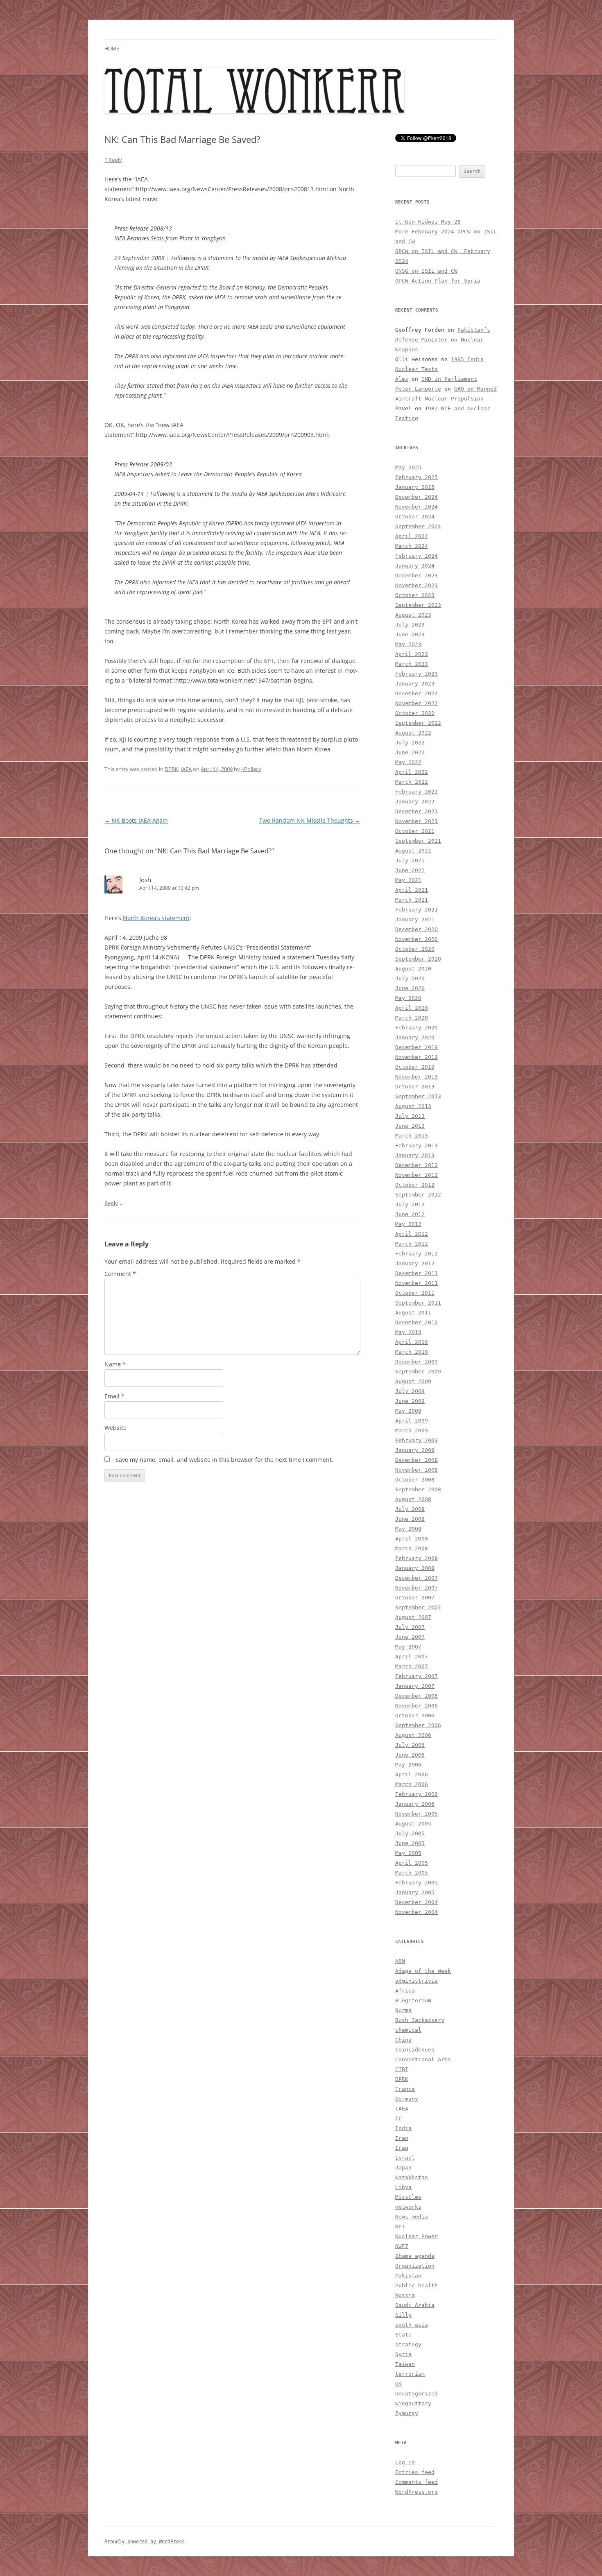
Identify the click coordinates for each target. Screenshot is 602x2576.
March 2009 (412, 1430)
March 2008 (412, 1548)
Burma (403, 2010)
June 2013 (410, 1126)
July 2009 (410, 1391)
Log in (405, 2462)
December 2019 (416, 1047)
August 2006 (413, 1735)
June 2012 (410, 1214)
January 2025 (415, 487)
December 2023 (416, 576)
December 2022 (416, 693)
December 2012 (416, 1165)
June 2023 (410, 634)
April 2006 (412, 1774)
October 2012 (415, 1185)
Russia (405, 2295)
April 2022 (412, 772)
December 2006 (416, 1696)
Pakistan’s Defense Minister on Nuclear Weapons (443, 340)
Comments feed (416, 2482)
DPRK (171, 769)
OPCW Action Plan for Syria (438, 281)
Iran (402, 2138)
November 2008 (416, 1470)
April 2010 (412, 1342)
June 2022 (410, 752)
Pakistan (408, 2276)
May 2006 (408, 1765)
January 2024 (415, 566)
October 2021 (415, 831)
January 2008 (415, 1568)
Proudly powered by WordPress (145, 2542)
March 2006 (412, 1784)
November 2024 (416, 507)
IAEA (186, 769)
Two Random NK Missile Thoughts (310, 820)
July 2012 (410, 1204)
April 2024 (412, 536)
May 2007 (408, 1647)
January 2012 (415, 1263)
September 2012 (418, 1195)
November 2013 (416, 1077)
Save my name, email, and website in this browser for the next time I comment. (224, 1460)
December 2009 (416, 1362)
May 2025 (408, 467)
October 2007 (415, 1598)
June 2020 (410, 988)
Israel (405, 2158)
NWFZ (402, 2246)
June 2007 (410, 1637)
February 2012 (416, 1254)
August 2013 (413, 1106)
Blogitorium (413, 2000)
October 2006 (415, 1715)
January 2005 (415, 1892)
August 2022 (413, 733)
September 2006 (418, 1725)
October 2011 (415, 1293)
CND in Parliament (449, 379)
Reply (111, 1203)
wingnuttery (413, 2403)
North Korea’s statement (156, 918)
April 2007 (412, 1657)
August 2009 (413, 1381)
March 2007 (412, 1666)
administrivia (416, 1981)
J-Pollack (251, 769)
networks (408, 2207)
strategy (408, 2344)
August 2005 (413, 1824)
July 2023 (410, 625)
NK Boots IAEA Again (136, 820)
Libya (403, 2187)
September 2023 (418, 605)
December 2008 (416, 1460)
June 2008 (410, 1519)
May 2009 (408, 1411)
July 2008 (410, 1509)
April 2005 (412, 1863)
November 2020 (416, 939)
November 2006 (416, 1706)
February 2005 (416, 1883)
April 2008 (412, 1539)
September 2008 (418, 1489)
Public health (416, 2285)
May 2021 (408, 880)
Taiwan (405, 2364)
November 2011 (416, 1283)
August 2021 (413, 851)
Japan (403, 2168)
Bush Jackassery (420, 2020)
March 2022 (412, 782)
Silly (403, 2315)
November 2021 (416, 821)
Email (114, 1396)
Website (115, 1428)
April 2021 (412, 890)
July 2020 (410, 978)
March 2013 (412, 1136)
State (403, 2335)
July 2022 (410, 743)
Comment (120, 1274)
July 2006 (410, 1745)
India (403, 2128)
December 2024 (416, 497)
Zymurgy (407, 2413)
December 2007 (416, 1578)
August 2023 (413, 615)
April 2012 (412, 1234)
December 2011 (416, 1273)
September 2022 (418, 723)
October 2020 (415, 949)
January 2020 (415, 1037)
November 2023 (416, 585)
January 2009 (415, 1450)
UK (398, 2384)
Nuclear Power (416, 2236)
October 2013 (415, 1087)
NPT (400, 2227)
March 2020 (412, 1018)
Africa (405, 1991)
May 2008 (408, 1529)
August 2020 (413, 969)
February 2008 (416, 1558)
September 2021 (418, 841)
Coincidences (415, 2050)
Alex (402, 379)
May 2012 (408, 1224)
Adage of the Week (423, 1971)
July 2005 (410, 1833)
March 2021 (412, 900)
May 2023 (408, 644)
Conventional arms (423, 2059)
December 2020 (416, 929)
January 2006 (415, 1804)
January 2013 (415, 1155)
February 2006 (416, 1794)
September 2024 (418, 526)
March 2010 (412, 1352)
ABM (400, 1961)
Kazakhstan (412, 2177)
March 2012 (412, 1244)
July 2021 (410, 861)
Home (112, 49)
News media (412, 2217)
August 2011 (413, 1313)
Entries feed (415, 2472)
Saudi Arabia (415, 2305)
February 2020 (416, 1028)
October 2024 (415, 517)
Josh (145, 880)
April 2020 (412, 1008)
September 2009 (418, 1372)
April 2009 (412, 1421)
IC (398, 2118)
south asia (412, 2325)
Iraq (402, 2148)
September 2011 (418, 1303)
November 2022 (416, 703)
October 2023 (415, 595)
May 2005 (408, 1853)
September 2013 (418, 1096)
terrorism (410, 2374)
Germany (407, 2099)
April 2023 (412, 654)
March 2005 (412, 1873)
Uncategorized (416, 2394)
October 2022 (415, 713)
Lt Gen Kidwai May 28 (428, 222)
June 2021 (410, 870)
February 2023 (416, 674)
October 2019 (415, 1067)
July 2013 (410, 1116)
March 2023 (412, 664)
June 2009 (410, 1401)
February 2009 (416, 1440)
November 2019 (416, 1057)
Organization (415, 2266)
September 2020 (418, 959)
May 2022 (408, 762)
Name (115, 1364)
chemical (408, 2030)
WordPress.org (416, 2492)
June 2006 (410, 1755)
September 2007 (418, 1607)
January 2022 (415, 802)
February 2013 (416, 1146)
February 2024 (416, 556)
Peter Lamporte (418, 389)
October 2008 (415, 1480)
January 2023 (415, 684)
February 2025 (416, 477)
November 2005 (416, 1814)
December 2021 (416, 811)
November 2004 (416, 1912)
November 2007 (416, 1588)
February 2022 (416, 792)
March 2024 (412, 546)
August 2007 (413, 1617)
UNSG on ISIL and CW (426, 271)
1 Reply (113, 160)
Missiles (408, 2197)
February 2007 (416, 1676)
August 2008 (413, 1499)
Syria (403, 2354)
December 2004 (416, 1902)
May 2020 (408, 998)
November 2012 (416, 1175)
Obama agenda (415, 2256)
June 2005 (410, 1843)
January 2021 (415, 919)
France (405, 2089)
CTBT (402, 2069)
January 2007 (415, 1686)
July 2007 (410, 1627)
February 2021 (416, 910)
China (403, 2040)
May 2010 (408, 1332)
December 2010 (416, 1322)
